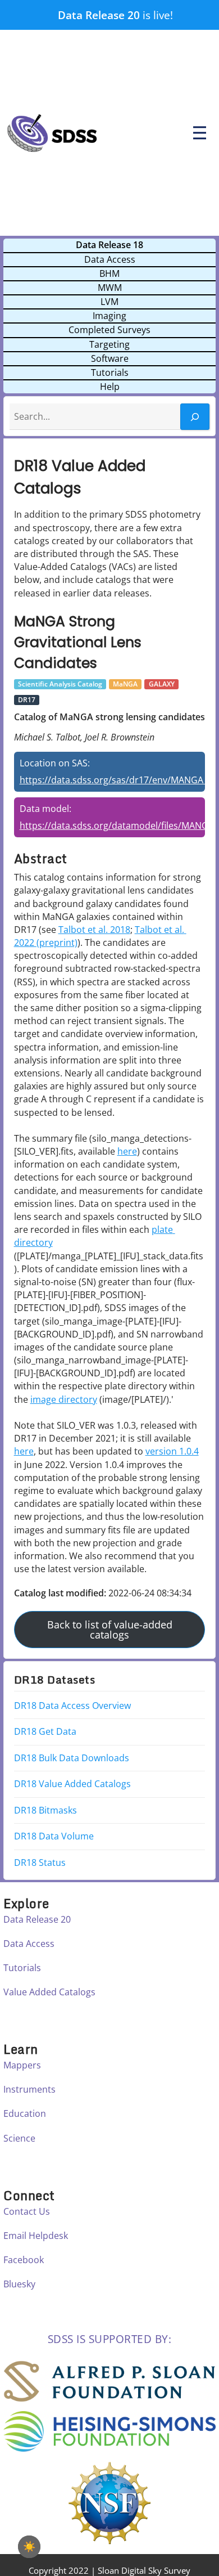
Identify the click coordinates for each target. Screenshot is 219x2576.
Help (110, 387)
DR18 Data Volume (54, 1836)
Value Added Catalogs (49, 1992)
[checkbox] (29, 2547)
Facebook (24, 2260)
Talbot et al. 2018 (94, 930)
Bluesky (19, 2284)
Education (25, 2113)
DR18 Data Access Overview (72, 1706)
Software (110, 358)
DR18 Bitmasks (45, 1810)
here (127, 1151)
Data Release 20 (99, 15)
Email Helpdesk (36, 2236)
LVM (109, 302)
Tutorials (110, 373)
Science (19, 2138)
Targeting (109, 344)
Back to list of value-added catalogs (110, 1630)
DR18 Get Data (45, 1731)
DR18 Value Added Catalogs (72, 1784)
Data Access (110, 259)
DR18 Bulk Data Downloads (72, 1758)
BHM (109, 273)
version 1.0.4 (172, 1451)
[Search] (195, 417)
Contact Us (27, 2211)
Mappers (22, 2065)
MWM (110, 288)
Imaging (109, 316)
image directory (64, 1399)
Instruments (29, 2089)
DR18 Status (40, 1863)
